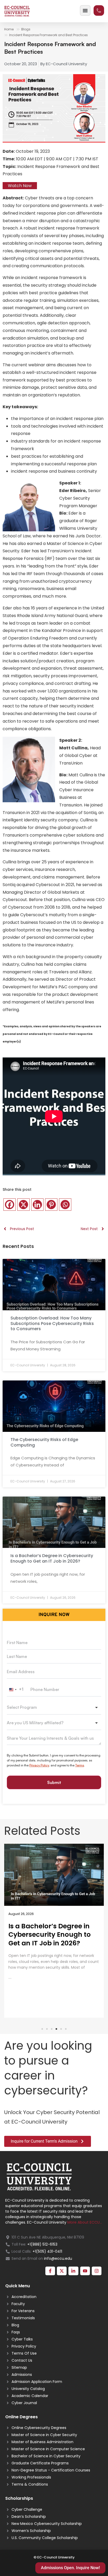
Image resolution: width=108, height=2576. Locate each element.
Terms (80, 1765)
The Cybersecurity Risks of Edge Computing (44, 1442)
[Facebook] (10, 1205)
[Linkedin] (37, 1205)
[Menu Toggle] (85, 10)
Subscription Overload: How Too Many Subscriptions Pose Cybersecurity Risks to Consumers (52, 1324)
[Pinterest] (51, 1205)
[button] (42, 2029)
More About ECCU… (85, 2222)
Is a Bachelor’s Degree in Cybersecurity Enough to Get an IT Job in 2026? (52, 1558)
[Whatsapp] (65, 1205)
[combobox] (17, 1690)
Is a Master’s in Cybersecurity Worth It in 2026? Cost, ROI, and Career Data (50, 1939)
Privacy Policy (39, 1765)
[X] (23, 1205)
